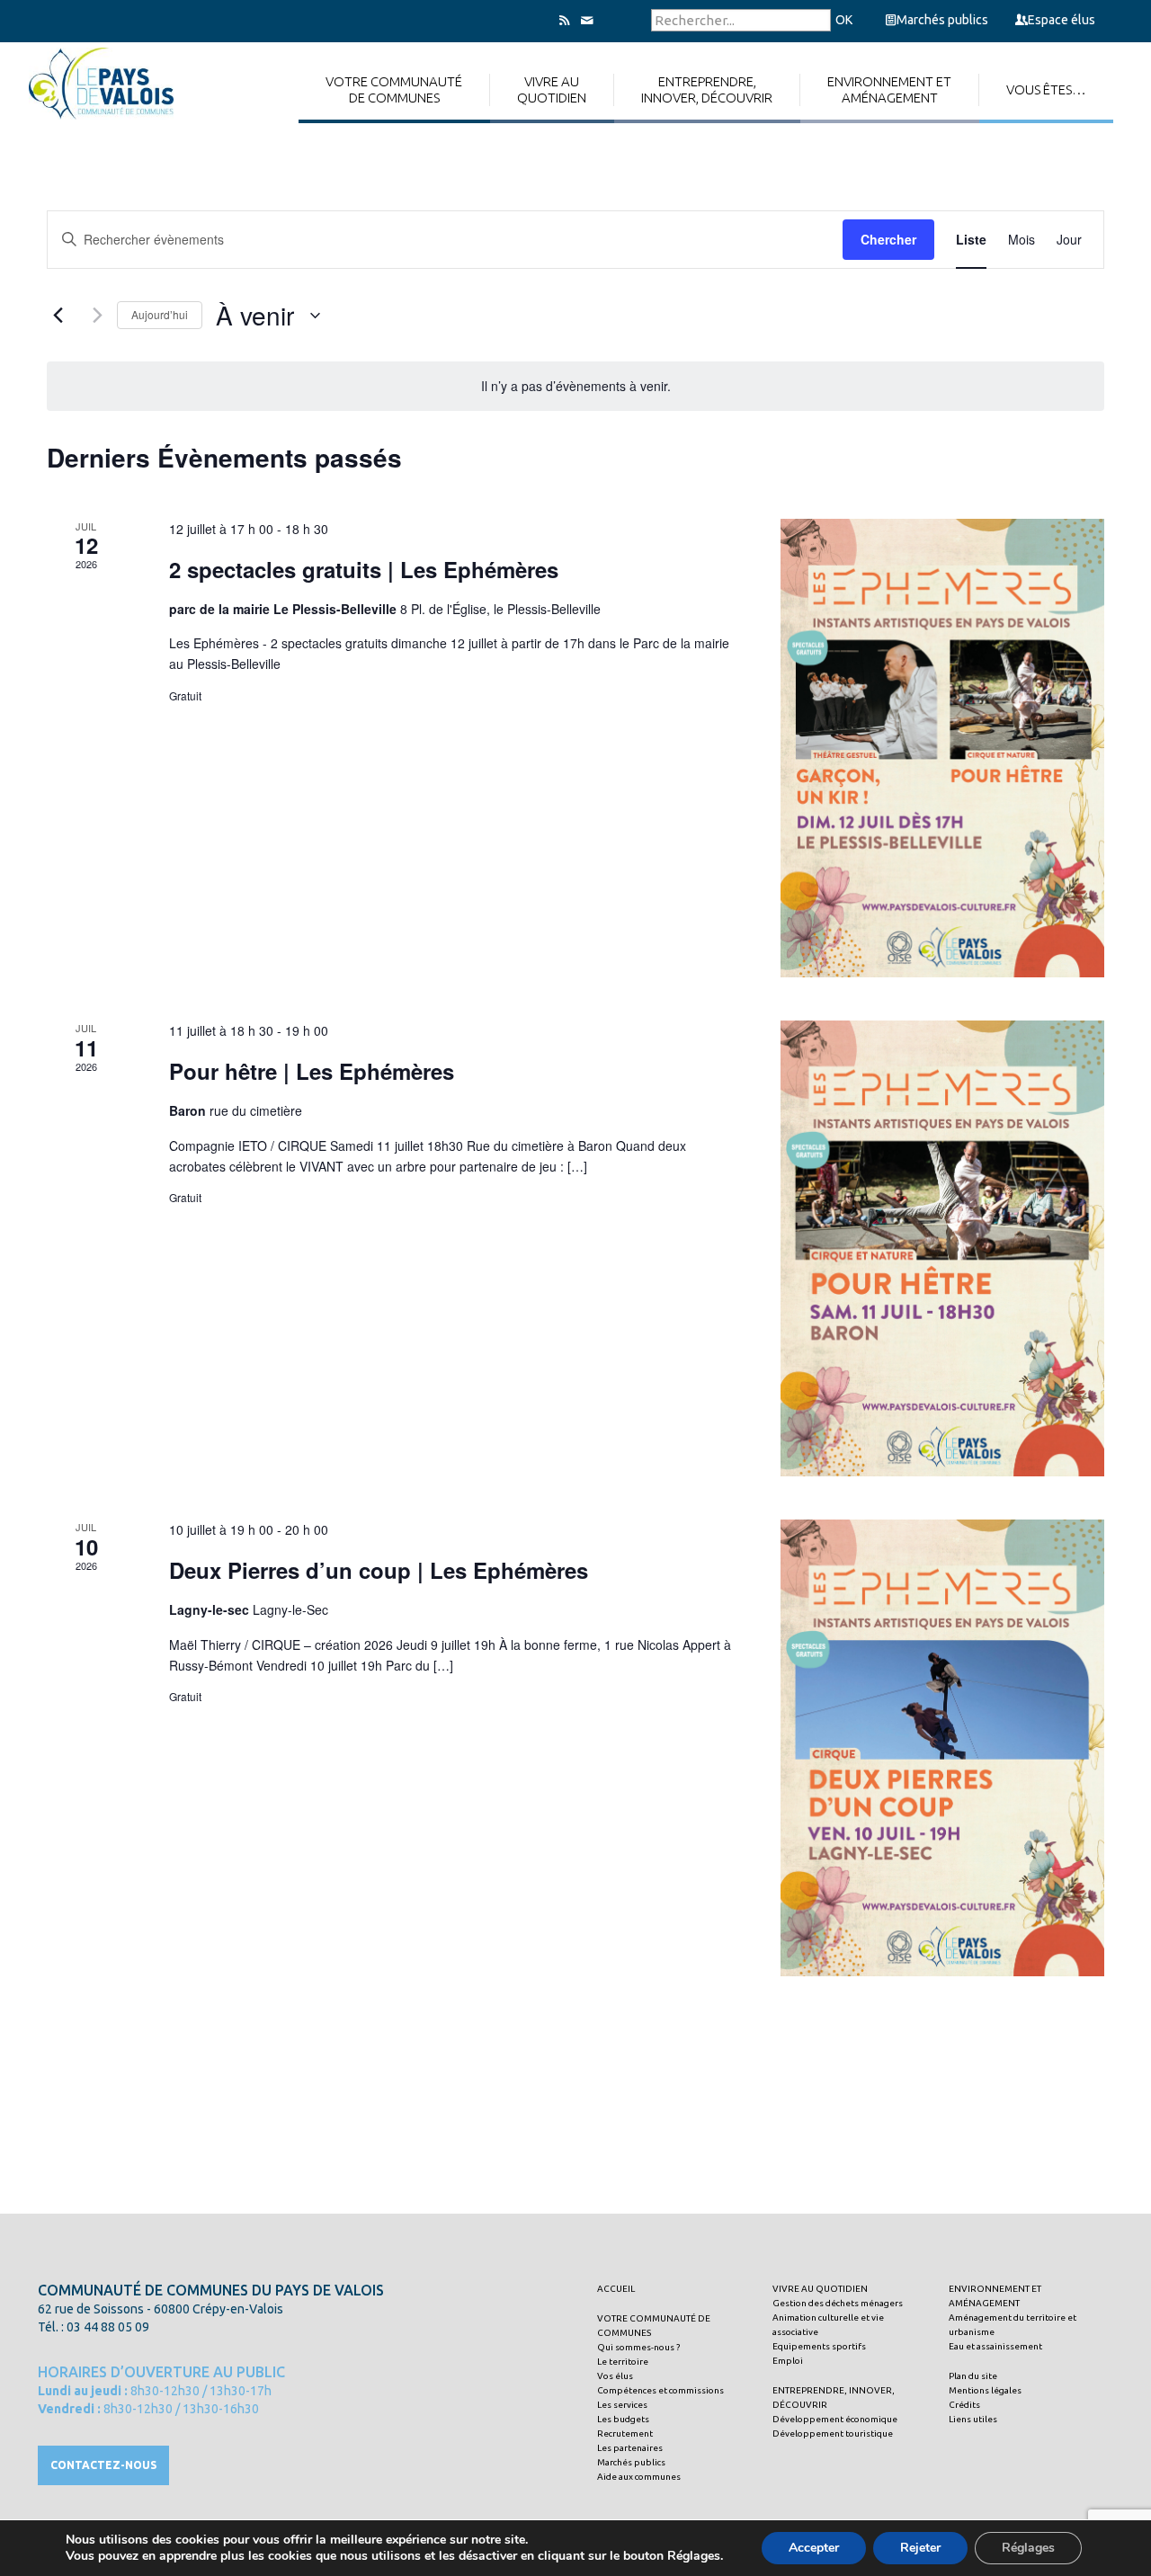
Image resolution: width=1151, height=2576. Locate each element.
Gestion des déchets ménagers (838, 2303)
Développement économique (835, 2419)
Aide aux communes (639, 2477)
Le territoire (623, 2362)
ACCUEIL (616, 2289)
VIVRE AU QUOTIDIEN (820, 2289)
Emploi (788, 2361)
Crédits (964, 2405)
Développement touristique (833, 2433)
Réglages (1028, 2548)
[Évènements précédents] (58, 316)
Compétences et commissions (660, 2390)
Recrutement (625, 2433)
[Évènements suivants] (93, 316)
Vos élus (615, 2376)
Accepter (814, 2548)
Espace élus (1062, 20)
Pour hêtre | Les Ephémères (312, 1071)
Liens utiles (973, 2419)
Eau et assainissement (995, 2346)
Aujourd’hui (160, 314)
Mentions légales (985, 2390)
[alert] (575, 386)
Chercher (888, 239)
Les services (622, 2405)
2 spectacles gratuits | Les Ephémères (364, 569)
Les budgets (623, 2419)
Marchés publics (942, 20)
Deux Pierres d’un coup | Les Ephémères (379, 1570)
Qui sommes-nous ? (638, 2347)
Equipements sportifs (819, 2346)
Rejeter (920, 2548)
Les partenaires (630, 2448)
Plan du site (973, 2376)
